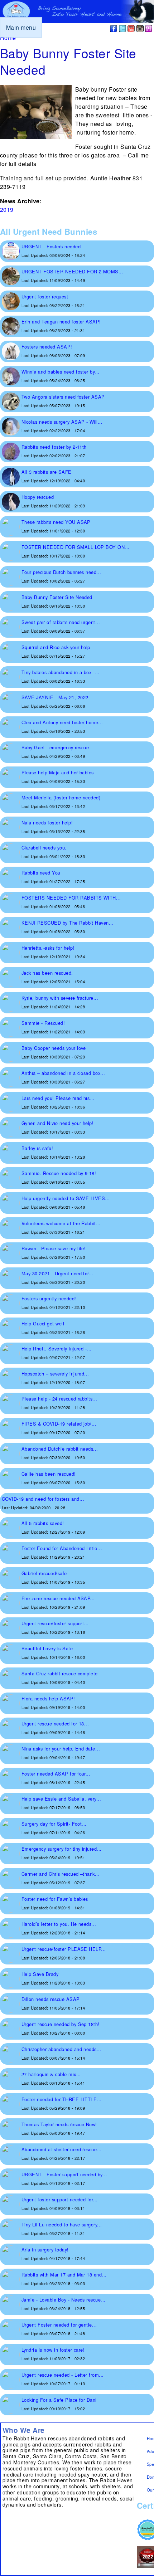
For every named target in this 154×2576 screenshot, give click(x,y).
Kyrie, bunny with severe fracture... (60, 998)
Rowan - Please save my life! (54, 1248)
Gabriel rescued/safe (44, 1573)
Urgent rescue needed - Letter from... (63, 2375)
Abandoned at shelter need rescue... (62, 2149)
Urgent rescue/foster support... (55, 1623)
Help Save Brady (40, 1974)
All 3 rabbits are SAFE (47, 472)
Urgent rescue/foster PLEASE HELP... (64, 1949)
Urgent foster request (45, 296)
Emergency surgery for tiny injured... (62, 1849)
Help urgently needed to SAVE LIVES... (66, 1198)
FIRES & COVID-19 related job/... (59, 1424)
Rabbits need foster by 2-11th (54, 447)
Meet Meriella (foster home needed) (61, 797)
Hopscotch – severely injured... (55, 1374)
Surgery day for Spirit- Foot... (54, 1824)
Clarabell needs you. (44, 848)
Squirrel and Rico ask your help (56, 647)
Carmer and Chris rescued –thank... (61, 1874)
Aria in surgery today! (45, 2249)
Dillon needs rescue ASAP (51, 1999)
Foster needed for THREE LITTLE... (62, 2099)
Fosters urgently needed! (49, 1298)
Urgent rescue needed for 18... (55, 1723)
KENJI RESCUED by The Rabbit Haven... (68, 923)
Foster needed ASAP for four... (56, 1774)
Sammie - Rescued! (43, 1023)
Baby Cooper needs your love (54, 1048)
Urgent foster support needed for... (60, 2199)
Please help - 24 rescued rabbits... (59, 1399)
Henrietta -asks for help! (48, 948)
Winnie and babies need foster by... (61, 372)
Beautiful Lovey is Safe (47, 1648)
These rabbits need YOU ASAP (56, 522)
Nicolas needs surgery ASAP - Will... (62, 422)
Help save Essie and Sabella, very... (61, 1799)
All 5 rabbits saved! (43, 1523)
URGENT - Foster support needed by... (64, 2174)
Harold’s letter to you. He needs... (59, 1924)
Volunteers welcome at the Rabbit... (61, 1223)
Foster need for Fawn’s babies (55, 1899)
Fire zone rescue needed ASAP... (58, 1598)
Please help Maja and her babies (58, 772)
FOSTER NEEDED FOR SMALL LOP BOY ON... (76, 547)
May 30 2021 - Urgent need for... (57, 1273)
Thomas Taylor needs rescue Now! (59, 2124)
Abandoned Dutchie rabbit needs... (60, 1449)
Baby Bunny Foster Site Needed (57, 597)
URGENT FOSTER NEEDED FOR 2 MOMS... (72, 271)
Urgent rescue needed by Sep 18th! (61, 2024)
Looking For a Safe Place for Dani (59, 2400)
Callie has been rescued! (49, 1474)
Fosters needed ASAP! (47, 347)
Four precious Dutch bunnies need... (61, 572)
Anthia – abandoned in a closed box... (63, 1073)
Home (8, 38)
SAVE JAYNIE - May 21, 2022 (55, 697)
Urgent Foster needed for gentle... (59, 2325)
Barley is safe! (37, 1148)
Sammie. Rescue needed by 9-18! (59, 1173)
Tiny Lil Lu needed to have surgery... (62, 2224)
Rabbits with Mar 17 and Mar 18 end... (64, 2275)
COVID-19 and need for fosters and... (43, 1499)
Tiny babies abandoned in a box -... (61, 672)
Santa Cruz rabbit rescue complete (60, 1673)
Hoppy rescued (38, 497)
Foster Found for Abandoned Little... (62, 1548)
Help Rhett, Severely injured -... (57, 1348)
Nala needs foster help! (47, 822)
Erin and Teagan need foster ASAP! (61, 322)
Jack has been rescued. (47, 973)
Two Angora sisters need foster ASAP (63, 397)
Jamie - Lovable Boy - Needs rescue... (64, 2300)
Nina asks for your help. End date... (61, 1749)
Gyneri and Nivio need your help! (57, 1123)
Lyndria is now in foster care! (53, 2350)
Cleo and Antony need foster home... (62, 722)
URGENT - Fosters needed (51, 246)
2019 (7, 210)
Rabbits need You (41, 873)
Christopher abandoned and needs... (61, 2049)
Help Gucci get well (43, 1323)
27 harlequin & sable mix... (51, 2074)
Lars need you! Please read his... (58, 1098)
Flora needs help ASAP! (48, 1698)
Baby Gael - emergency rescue (55, 747)
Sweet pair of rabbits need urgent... (61, 622)
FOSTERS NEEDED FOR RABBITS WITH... (71, 898)
